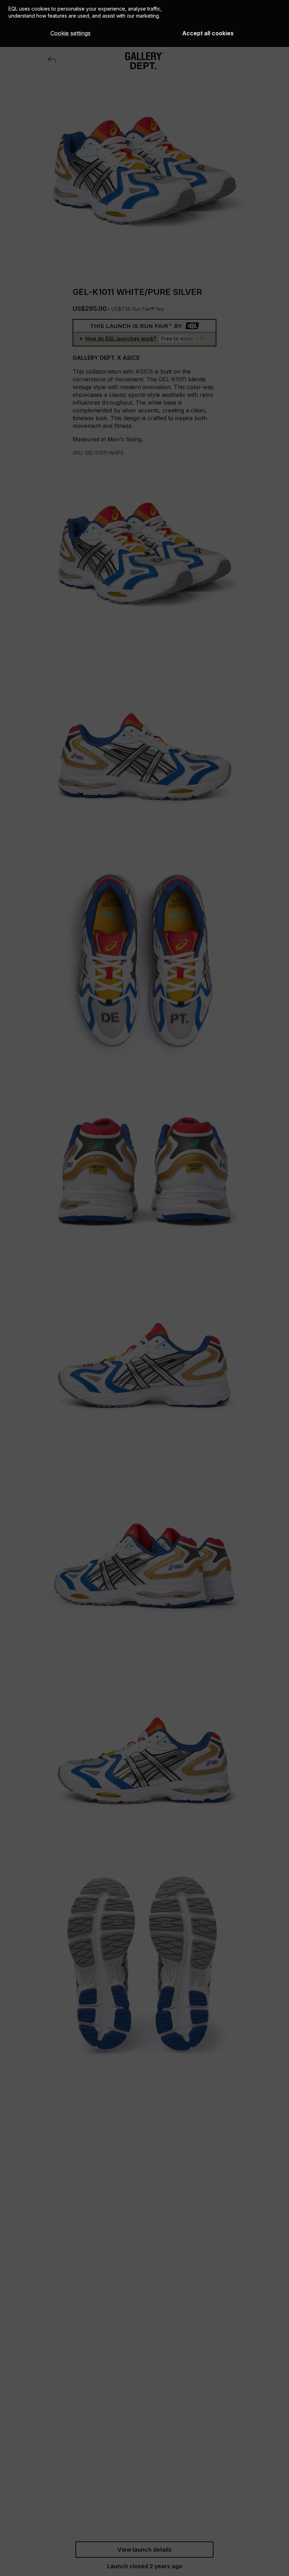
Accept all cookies (208, 33)
